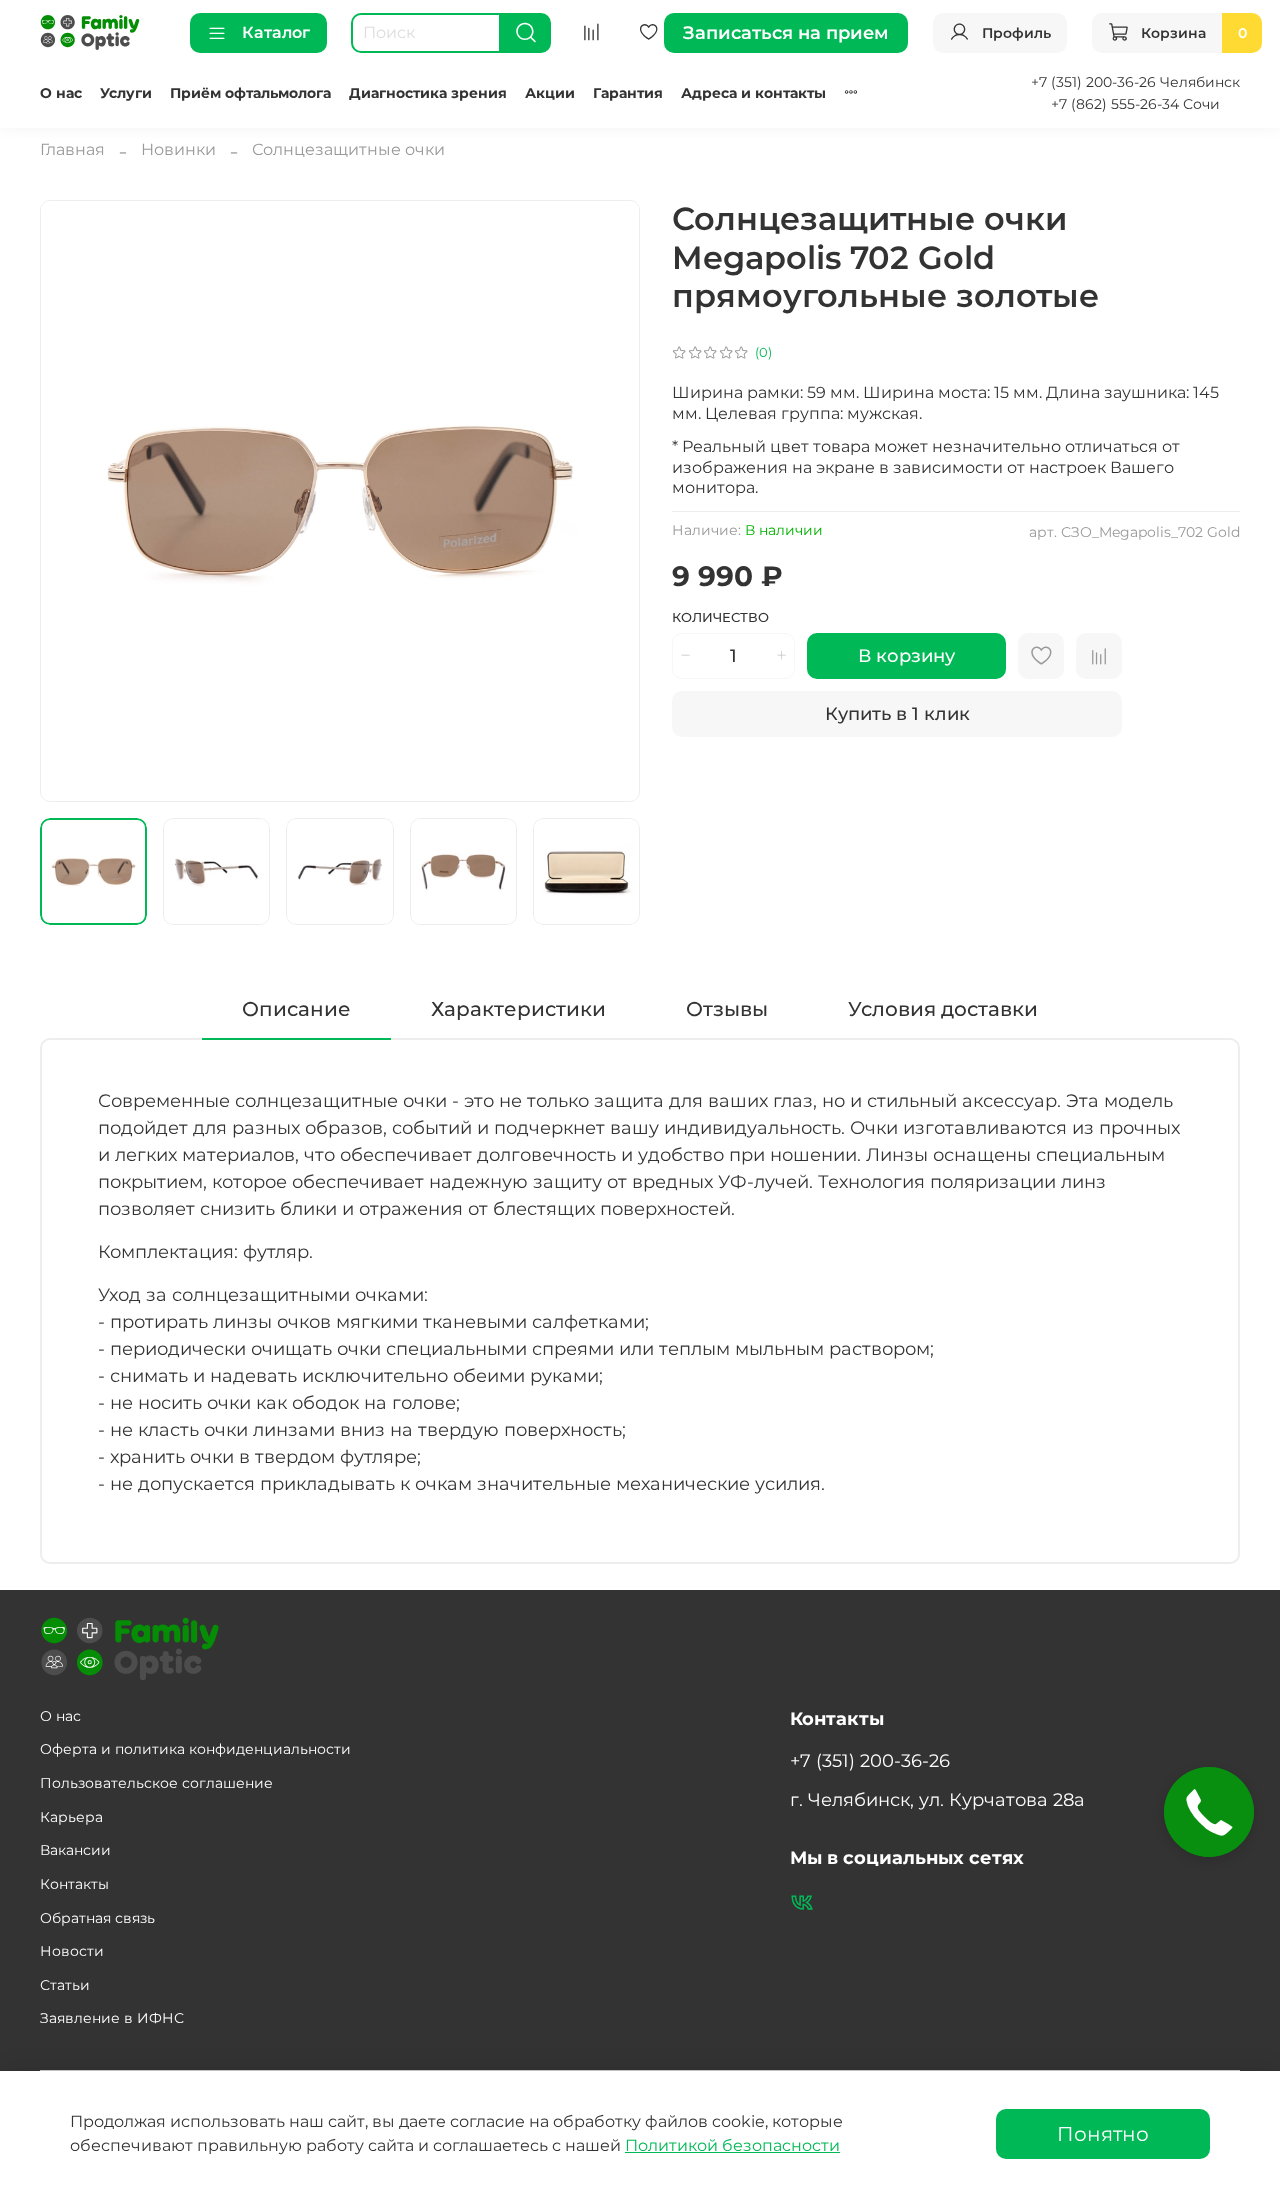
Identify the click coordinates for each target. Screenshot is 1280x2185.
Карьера (71, 1817)
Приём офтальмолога (250, 93)
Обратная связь (97, 1918)
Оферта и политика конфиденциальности (195, 1749)
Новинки (178, 149)
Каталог (276, 32)
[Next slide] (608, 501)
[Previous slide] (72, 501)
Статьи (65, 1985)
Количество (720, 617)
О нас (61, 93)
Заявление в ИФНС (112, 2018)
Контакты (74, 1884)
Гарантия (628, 93)
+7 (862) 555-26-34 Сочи (1135, 104)
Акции (550, 93)
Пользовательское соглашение (156, 1783)
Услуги (126, 93)
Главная (72, 149)
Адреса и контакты (753, 93)
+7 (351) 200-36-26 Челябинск (1135, 82)
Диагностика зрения (428, 93)
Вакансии (75, 1850)
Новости (72, 1951)
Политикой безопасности (732, 2145)
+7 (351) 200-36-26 (870, 1760)
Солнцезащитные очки (348, 149)
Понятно (1103, 2134)
